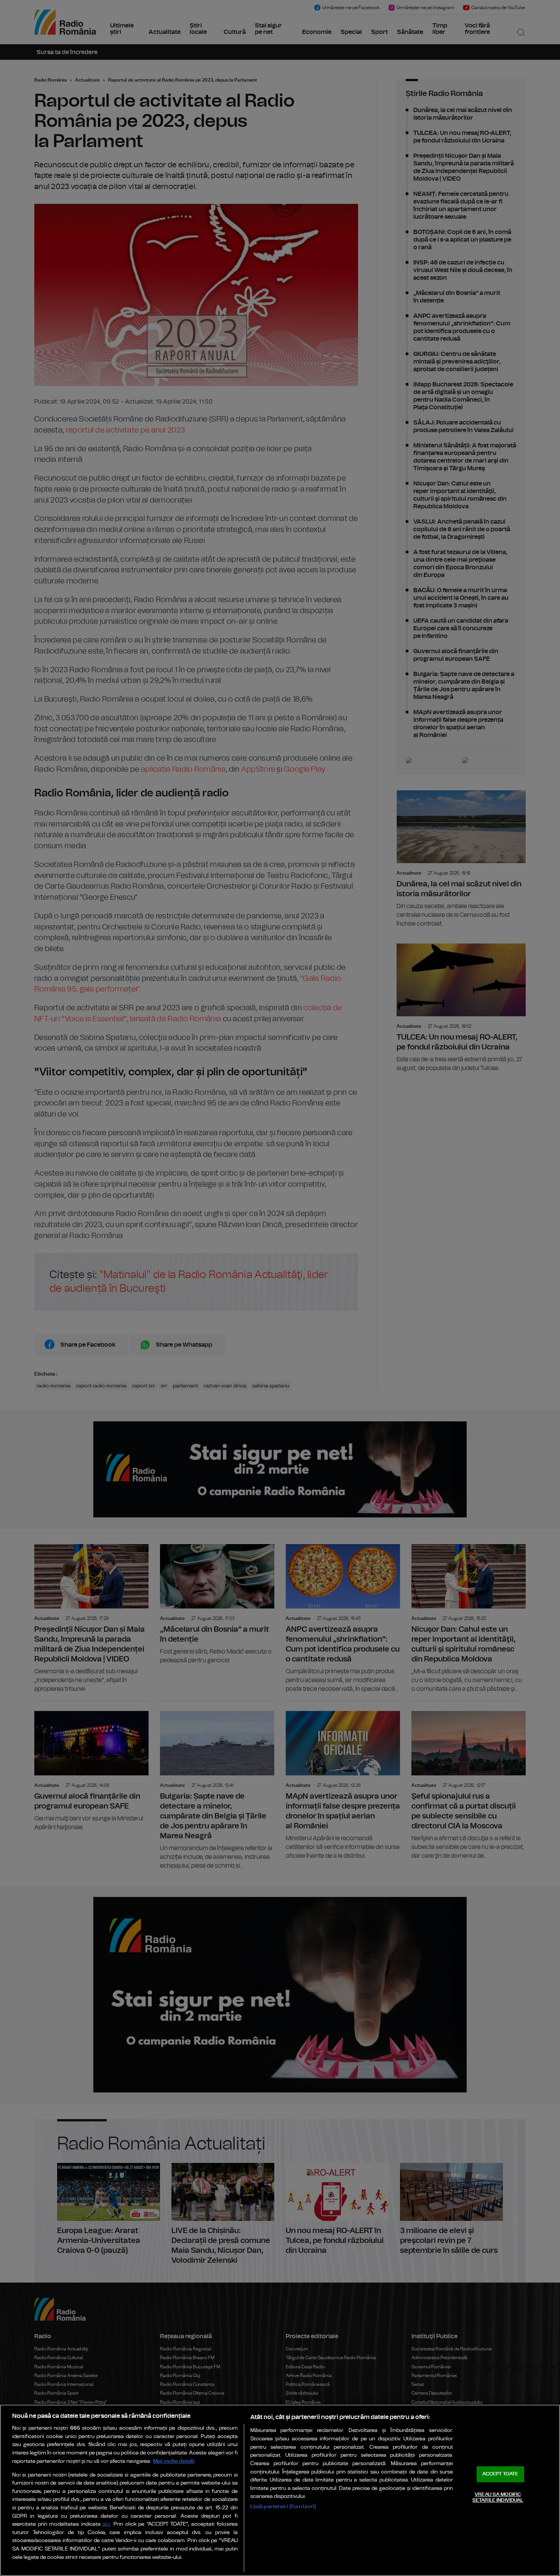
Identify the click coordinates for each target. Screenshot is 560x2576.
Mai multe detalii (174, 2461)
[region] (280, 2490)
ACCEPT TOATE (500, 2474)
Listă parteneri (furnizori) (283, 2506)
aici (106, 2524)
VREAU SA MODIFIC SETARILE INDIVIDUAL (498, 2498)
